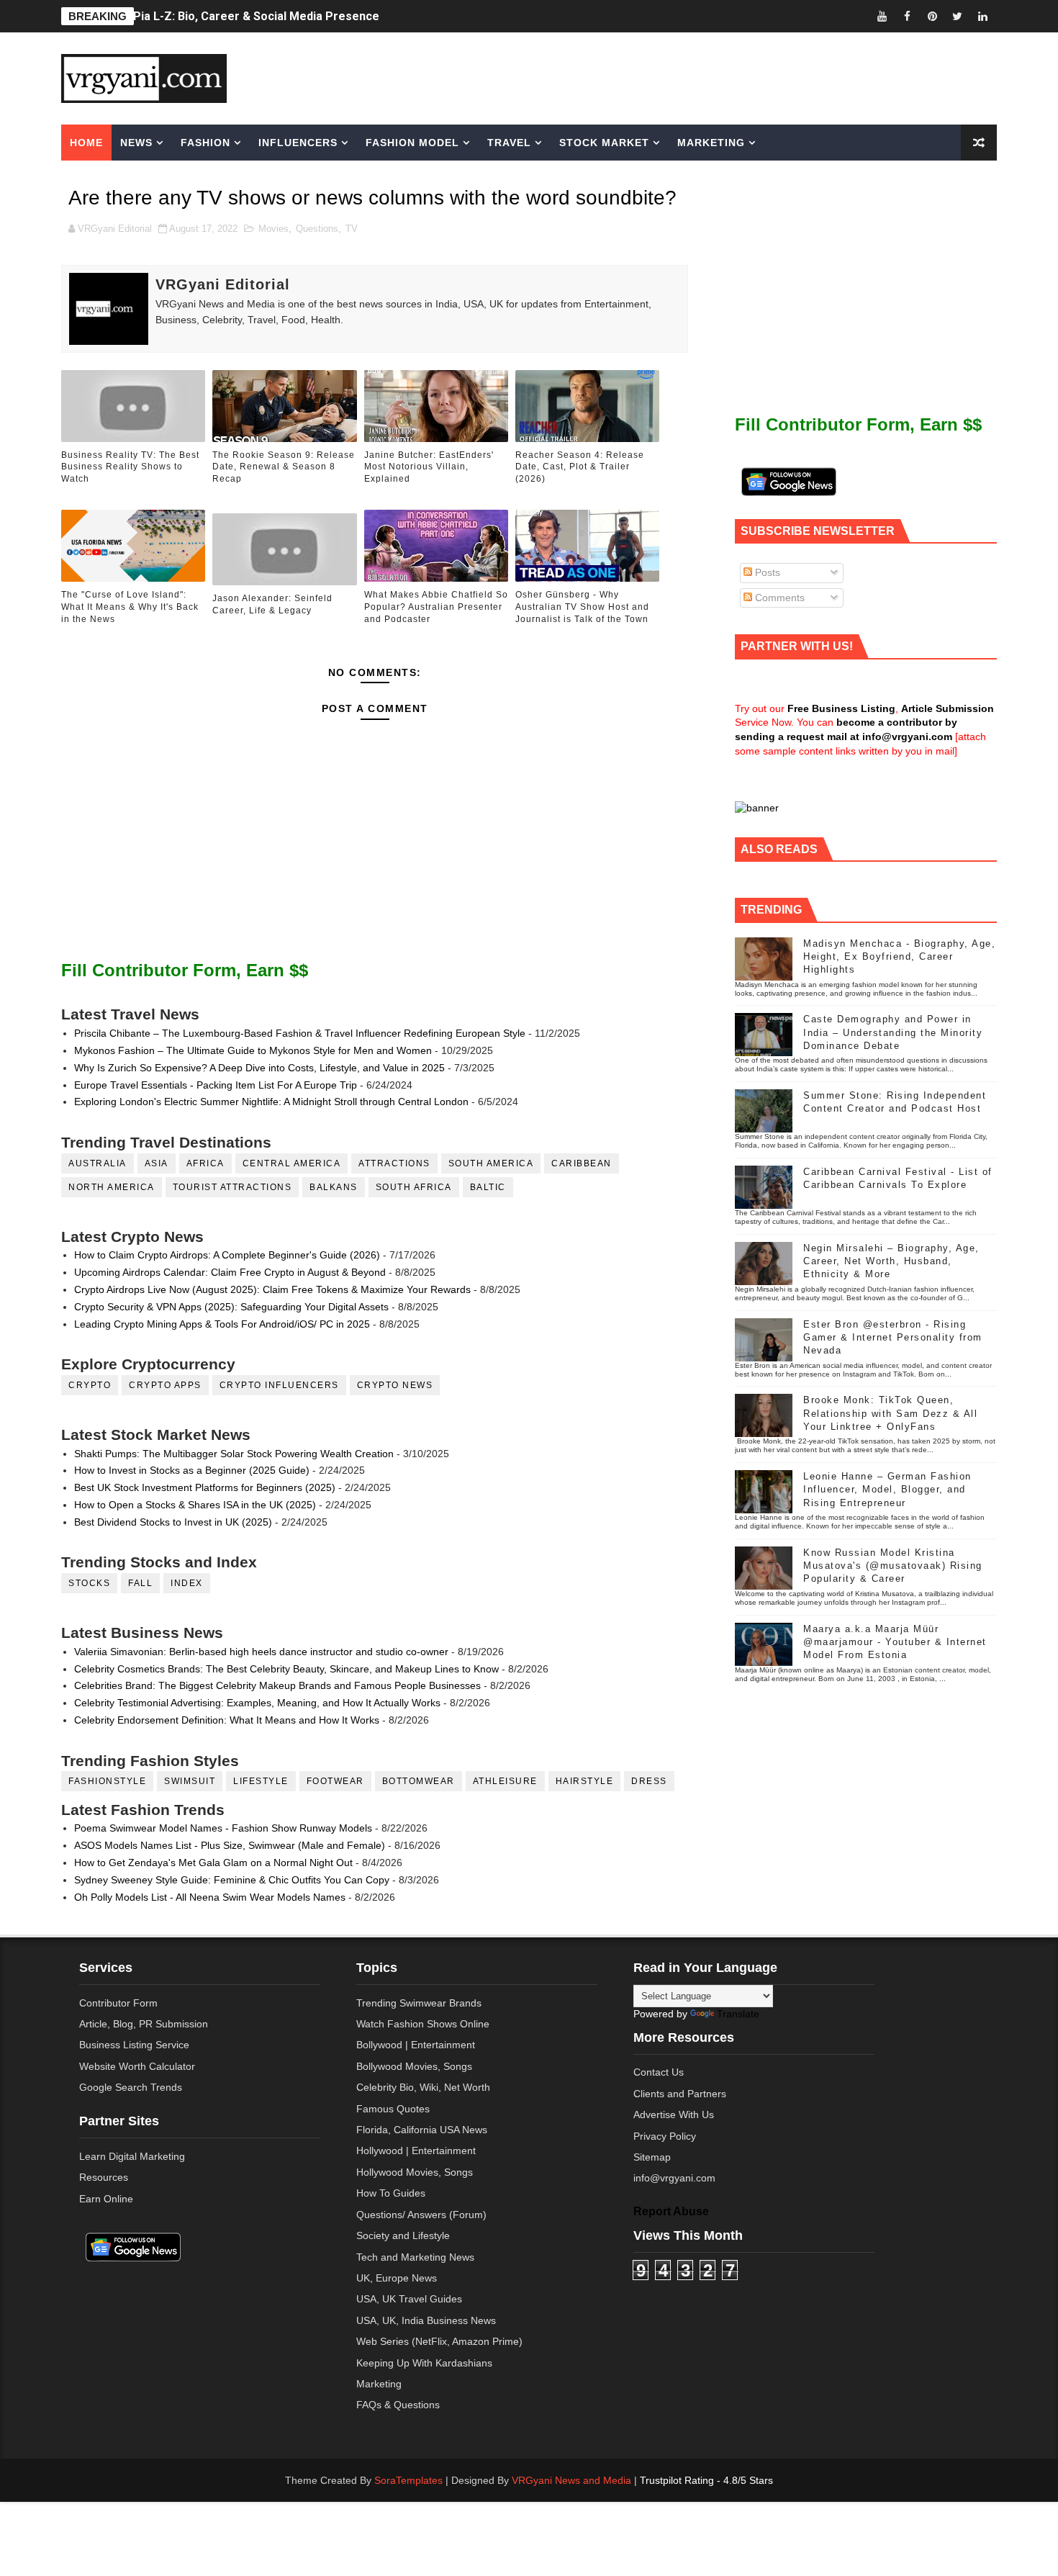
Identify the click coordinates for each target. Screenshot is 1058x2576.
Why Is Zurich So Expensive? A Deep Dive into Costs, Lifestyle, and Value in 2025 (259, 1068)
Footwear (335, 1781)
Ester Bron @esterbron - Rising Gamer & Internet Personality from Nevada (893, 1337)
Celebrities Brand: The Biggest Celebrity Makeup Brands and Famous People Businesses (277, 1685)
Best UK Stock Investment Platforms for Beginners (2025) (205, 1487)
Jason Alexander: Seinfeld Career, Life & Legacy (272, 604)
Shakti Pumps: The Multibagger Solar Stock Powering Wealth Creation (234, 1454)
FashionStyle (107, 1781)
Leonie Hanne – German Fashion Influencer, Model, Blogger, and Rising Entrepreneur (887, 1489)
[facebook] (907, 16)
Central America (292, 1163)
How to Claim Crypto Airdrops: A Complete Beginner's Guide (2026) (227, 1255)
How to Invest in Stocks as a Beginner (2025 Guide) (192, 1470)
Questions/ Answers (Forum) (421, 2215)
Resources (104, 2177)
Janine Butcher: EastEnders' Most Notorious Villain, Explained (429, 467)
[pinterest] (932, 16)
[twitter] (957, 16)
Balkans (334, 1187)
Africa (205, 1163)
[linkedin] (982, 16)
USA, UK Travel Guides (409, 2299)
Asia (157, 1163)
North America (112, 1187)
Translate (738, 2014)
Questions (317, 229)
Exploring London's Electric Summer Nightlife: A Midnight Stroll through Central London (271, 1102)
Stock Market (604, 143)
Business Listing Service (134, 2045)
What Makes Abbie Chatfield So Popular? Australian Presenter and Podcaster (436, 607)
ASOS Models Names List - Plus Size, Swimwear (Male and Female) (230, 1845)
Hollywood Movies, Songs (415, 2172)
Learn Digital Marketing (132, 2156)
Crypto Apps (165, 1385)
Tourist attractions (232, 1187)
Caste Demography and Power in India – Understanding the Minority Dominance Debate (893, 1032)
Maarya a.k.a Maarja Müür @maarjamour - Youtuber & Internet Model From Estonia (895, 1642)
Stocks (89, 1583)
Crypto (90, 1385)
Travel (509, 143)
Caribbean (582, 1163)
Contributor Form (118, 2003)
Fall (140, 1583)
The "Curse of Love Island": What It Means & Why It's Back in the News (130, 607)
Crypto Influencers (279, 1385)
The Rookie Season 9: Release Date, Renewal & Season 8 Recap (284, 467)
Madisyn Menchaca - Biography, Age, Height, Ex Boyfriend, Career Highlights (899, 956)
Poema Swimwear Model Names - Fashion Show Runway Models (223, 1828)
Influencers (298, 143)
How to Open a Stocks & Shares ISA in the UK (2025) (195, 1505)
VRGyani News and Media (571, 2480)
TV (352, 229)
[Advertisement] (640, 77)
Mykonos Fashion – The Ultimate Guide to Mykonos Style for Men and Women (253, 1050)
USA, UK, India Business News (426, 2320)
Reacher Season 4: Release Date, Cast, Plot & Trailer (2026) (580, 467)
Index (187, 1583)
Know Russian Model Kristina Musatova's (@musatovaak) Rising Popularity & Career (893, 1566)
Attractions (394, 1163)
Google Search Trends (131, 2087)
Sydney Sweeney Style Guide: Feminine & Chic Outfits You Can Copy (232, 1880)
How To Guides (391, 2193)
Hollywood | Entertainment (416, 2151)
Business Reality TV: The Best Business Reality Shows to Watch (130, 467)
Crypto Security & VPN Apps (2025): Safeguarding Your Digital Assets (231, 1307)
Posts (766, 572)
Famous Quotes (393, 2109)
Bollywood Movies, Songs (414, 2066)
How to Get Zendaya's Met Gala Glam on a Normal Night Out (213, 1863)
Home (86, 143)
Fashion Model (412, 143)
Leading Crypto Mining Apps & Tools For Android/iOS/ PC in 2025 (222, 1324)
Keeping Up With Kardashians (424, 2363)
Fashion (205, 143)
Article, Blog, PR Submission (144, 2024)
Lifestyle (261, 1781)
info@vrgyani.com (674, 2178)
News (136, 143)
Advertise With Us (674, 2115)
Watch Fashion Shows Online (423, 2024)
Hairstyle (585, 1781)
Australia (98, 1163)
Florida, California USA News (422, 2130)
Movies (273, 229)
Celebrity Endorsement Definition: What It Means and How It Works (227, 1720)
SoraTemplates (408, 2480)
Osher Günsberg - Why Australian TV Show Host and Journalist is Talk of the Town (582, 607)
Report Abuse (671, 2211)
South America (491, 1163)
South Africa (414, 1187)
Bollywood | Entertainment (416, 2045)
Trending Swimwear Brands (419, 2003)
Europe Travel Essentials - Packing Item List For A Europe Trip (216, 1085)
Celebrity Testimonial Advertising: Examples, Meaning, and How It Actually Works (257, 1703)
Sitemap (652, 2157)
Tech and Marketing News (415, 2257)
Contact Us (659, 2072)
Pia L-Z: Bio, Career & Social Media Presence (256, 16)
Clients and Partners (680, 2094)
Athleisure (505, 1781)
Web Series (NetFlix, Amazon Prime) (439, 2341)
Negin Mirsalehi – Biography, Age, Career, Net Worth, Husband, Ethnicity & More (891, 1261)
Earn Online (106, 2199)
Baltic (488, 1187)
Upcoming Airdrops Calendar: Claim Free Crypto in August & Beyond (230, 1272)
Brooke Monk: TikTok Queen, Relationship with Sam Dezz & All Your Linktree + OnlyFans (890, 1413)
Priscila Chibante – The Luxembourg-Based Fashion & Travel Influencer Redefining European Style (300, 1033)
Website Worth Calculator (137, 2066)
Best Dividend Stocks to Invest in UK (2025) (173, 1522)
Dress (649, 1781)
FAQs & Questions (398, 2405)
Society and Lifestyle (403, 2235)
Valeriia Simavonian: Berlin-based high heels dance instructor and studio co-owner (261, 1652)
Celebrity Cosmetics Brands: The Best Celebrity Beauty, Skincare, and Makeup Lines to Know (286, 1669)
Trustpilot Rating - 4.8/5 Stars (706, 2480)
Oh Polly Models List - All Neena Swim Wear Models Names (210, 1897)
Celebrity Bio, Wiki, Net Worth (423, 2087)
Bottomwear (419, 1781)
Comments (778, 598)
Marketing (711, 143)
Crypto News (395, 1385)
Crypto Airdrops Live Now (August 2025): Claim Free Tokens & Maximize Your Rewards (272, 1289)
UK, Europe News (397, 2278)
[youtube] (882, 16)
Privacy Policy (665, 2136)
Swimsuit (190, 1781)
